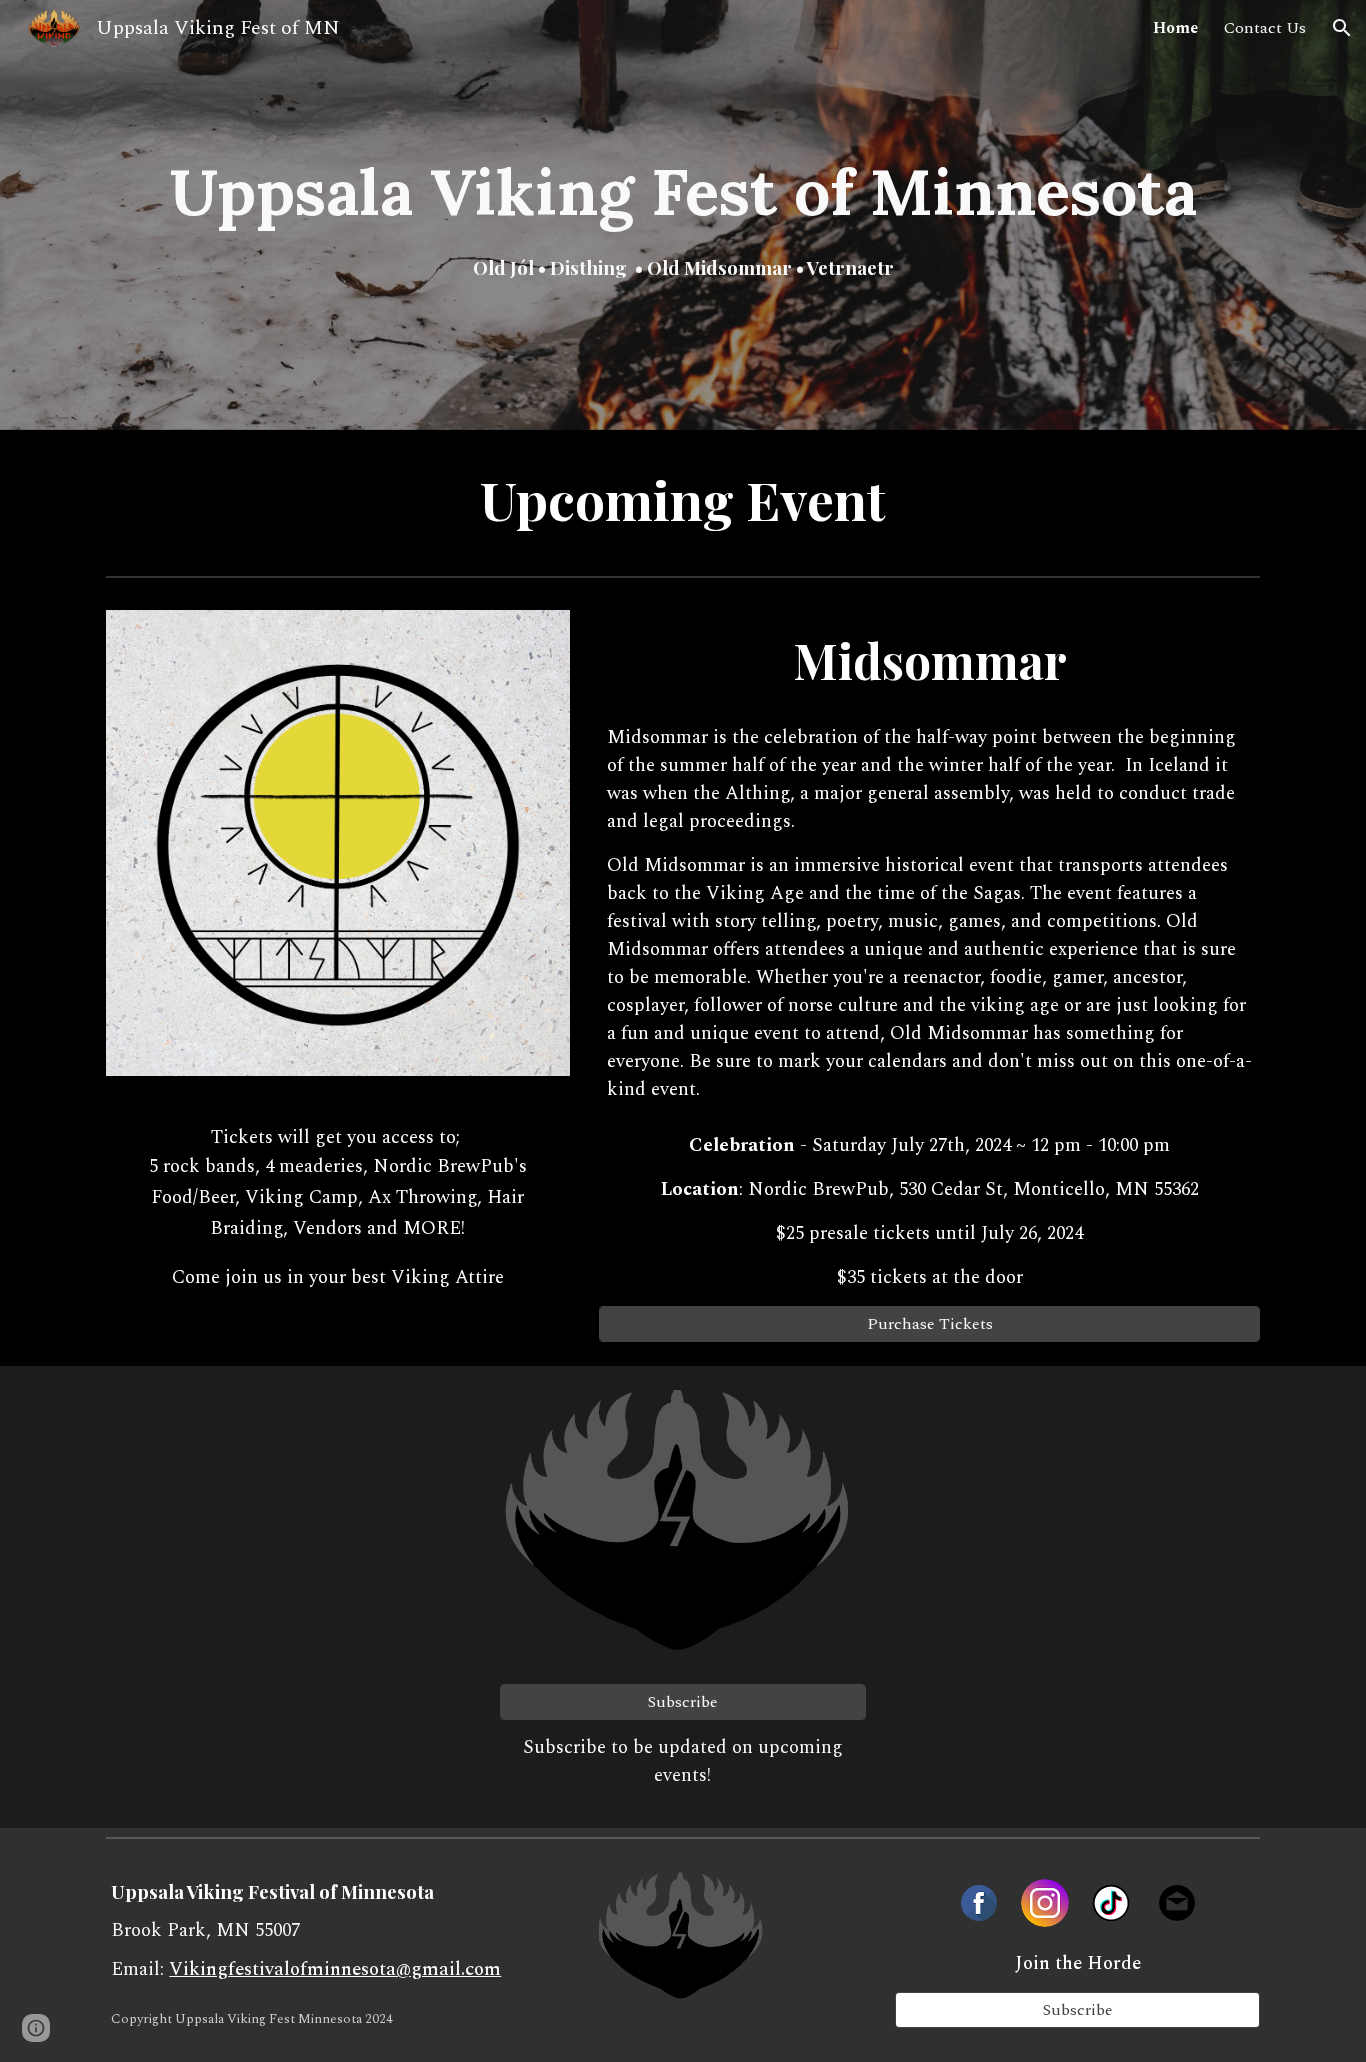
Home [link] (1175, 28)
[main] (683, 215)
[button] (1342, 28)
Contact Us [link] (1265, 28)
